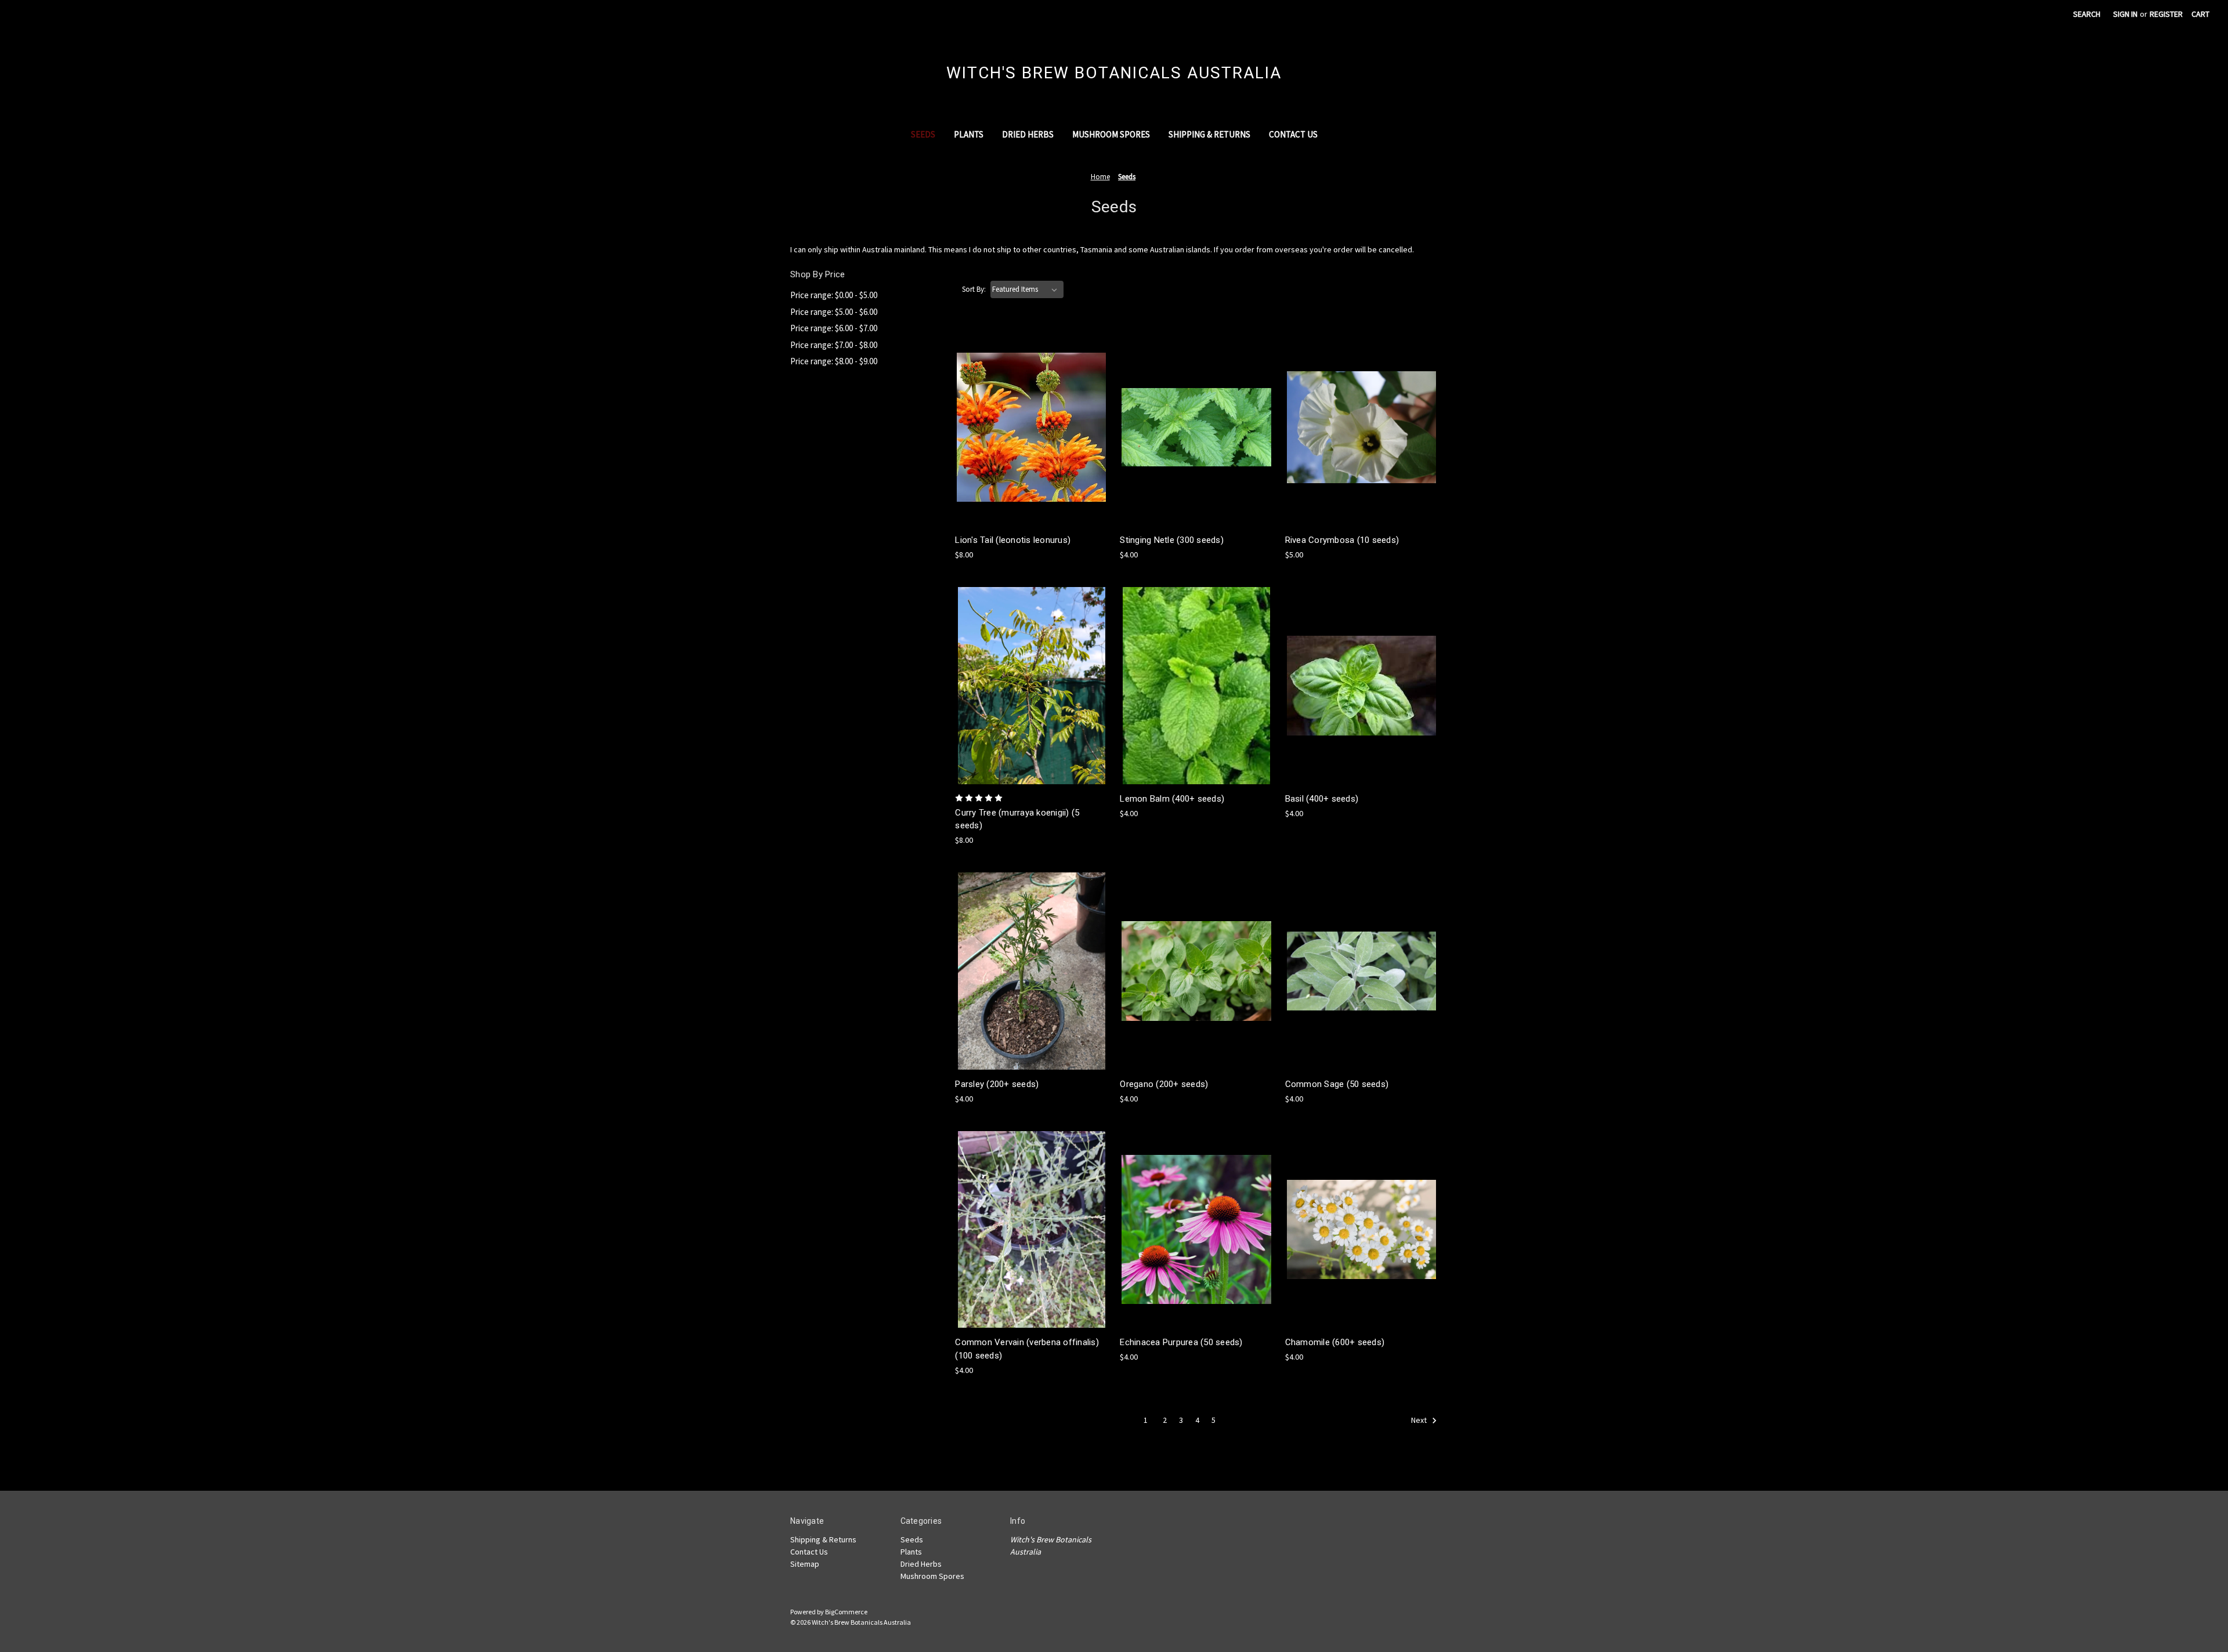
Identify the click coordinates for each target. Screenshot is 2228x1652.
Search (2087, 14)
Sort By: (974, 289)
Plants (969, 134)
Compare (1028, 428)
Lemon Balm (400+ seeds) (1172, 799)
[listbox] (1027, 289)
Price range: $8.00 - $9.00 (834, 361)
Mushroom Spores (1111, 134)
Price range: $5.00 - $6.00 (834, 312)
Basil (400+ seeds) (1322, 799)
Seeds (923, 134)
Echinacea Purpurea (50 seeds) (1181, 1342)
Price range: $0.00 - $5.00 (834, 295)
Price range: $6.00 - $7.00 (834, 328)
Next (1420, 1420)
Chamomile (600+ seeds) (1335, 1342)
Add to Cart (1032, 448)
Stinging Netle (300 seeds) (1172, 540)
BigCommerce (846, 1612)
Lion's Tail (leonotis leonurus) (1013, 540)
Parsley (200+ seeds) (997, 1084)
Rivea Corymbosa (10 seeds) (1342, 540)
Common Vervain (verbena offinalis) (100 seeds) (1027, 1349)
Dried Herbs (1028, 134)
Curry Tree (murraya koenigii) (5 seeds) (1017, 819)
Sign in (2125, 14)
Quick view (1029, 406)
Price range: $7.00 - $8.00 (834, 345)
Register (2166, 14)
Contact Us (1293, 134)
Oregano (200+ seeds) (1164, 1084)
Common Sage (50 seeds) (1337, 1084)
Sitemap (805, 1564)
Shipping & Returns (1209, 134)
